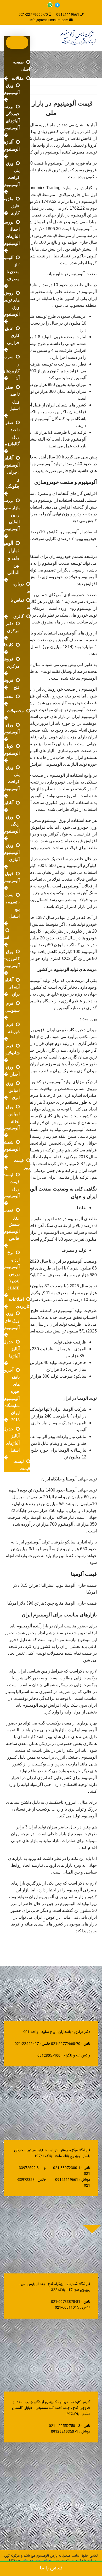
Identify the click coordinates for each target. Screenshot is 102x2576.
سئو (26, 2561)
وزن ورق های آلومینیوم (12, 1320)
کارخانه (7, 645)
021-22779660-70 (33, 15)
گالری (19, 616)
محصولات (15, 711)
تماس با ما (51, 2568)
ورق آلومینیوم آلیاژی (12, 852)
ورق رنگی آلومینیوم (12, 824)
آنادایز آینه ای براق (12, 987)
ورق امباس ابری (13, 1090)
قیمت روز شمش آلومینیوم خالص (12, 1224)
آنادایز (8, 803)
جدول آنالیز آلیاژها (12, 1349)
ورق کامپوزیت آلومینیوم (11, 959)
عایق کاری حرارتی (12, 335)
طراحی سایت (41, 2561)
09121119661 (68, 15)
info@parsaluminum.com (49, 20)
